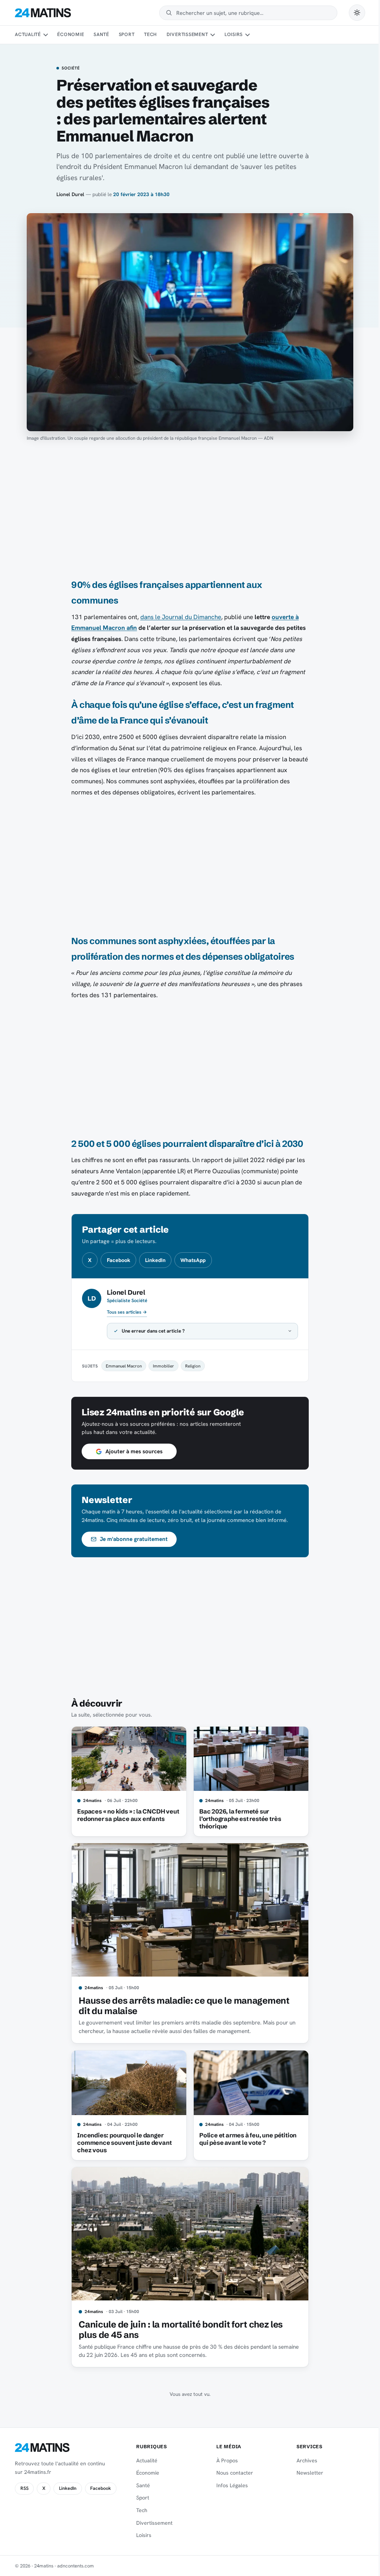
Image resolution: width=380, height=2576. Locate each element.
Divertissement (187, 34)
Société (71, 68)
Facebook (119, 1260)
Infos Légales (229, 2485)
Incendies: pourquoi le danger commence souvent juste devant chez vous (122, 2143)
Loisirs (234, 34)
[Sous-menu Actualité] (45, 35)
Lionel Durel (70, 194)
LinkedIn (155, 1260)
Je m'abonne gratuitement (131, 1539)
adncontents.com (76, 2566)
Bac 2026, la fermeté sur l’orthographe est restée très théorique (237, 1819)
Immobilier (161, 1366)
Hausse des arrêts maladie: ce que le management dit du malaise (181, 2006)
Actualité (28, 34)
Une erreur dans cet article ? (151, 1331)
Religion (190, 1366)
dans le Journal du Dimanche (181, 617)
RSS (24, 2488)
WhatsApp (193, 1260)
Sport (127, 34)
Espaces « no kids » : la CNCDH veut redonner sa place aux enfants (125, 1815)
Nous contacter (231, 2473)
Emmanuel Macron (121, 1366)
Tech (150, 34)
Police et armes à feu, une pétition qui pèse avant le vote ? (245, 2139)
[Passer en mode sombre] (357, 13)
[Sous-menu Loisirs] (248, 35)
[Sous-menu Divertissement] (213, 35)
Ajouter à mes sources (131, 1451)
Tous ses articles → (127, 1312)
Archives (302, 2460)
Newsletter (305, 2473)
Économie (71, 34)
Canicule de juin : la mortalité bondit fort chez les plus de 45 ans (178, 2330)
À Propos (224, 2460)
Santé (101, 34)
